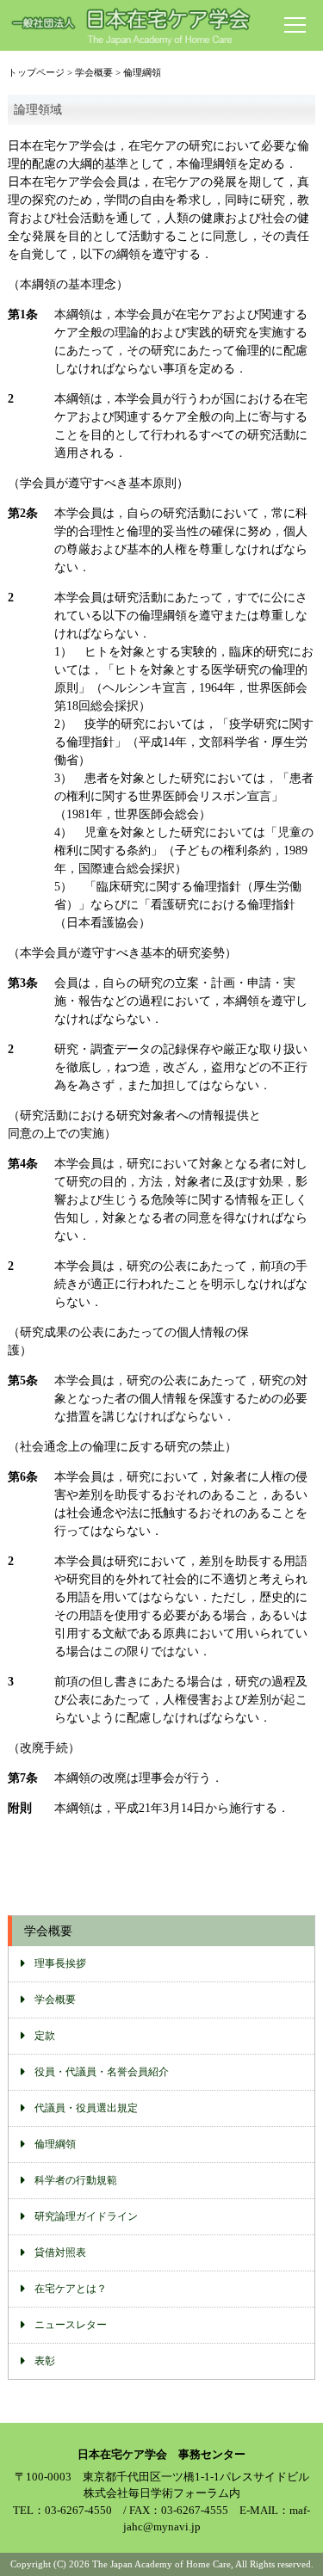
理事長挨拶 (60, 1963)
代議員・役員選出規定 (86, 2108)
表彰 (45, 2361)
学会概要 (55, 2000)
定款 (45, 2036)
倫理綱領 (55, 2144)
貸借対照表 (60, 2252)
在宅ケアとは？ (71, 2289)
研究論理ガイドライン (86, 2216)
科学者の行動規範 (76, 2180)
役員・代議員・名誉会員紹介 (102, 2072)
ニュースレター (71, 2325)
